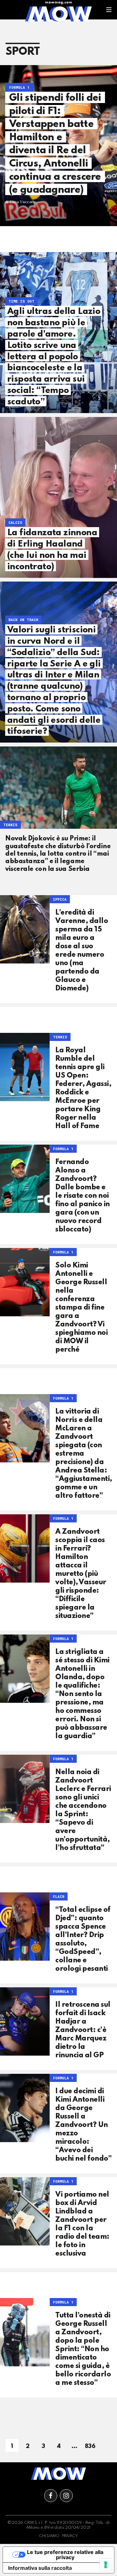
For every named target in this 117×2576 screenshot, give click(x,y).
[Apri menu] (109, 10)
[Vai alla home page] (58, 14)
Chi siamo (49, 2536)
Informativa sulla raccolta (40, 2568)
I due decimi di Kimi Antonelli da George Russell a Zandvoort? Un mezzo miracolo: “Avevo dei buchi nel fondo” (83, 2125)
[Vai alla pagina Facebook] (51, 2496)
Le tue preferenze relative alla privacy (65, 2555)
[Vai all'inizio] (58, 2474)
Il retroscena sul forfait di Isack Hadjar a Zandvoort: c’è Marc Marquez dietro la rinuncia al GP (83, 2030)
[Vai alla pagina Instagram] (66, 2496)
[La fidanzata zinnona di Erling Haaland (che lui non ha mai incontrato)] (58, 497)
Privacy (70, 2536)
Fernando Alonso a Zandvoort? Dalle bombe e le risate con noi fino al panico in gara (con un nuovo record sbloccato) (83, 1196)
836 (90, 2446)
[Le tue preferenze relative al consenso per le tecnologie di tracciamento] (106, 2565)
